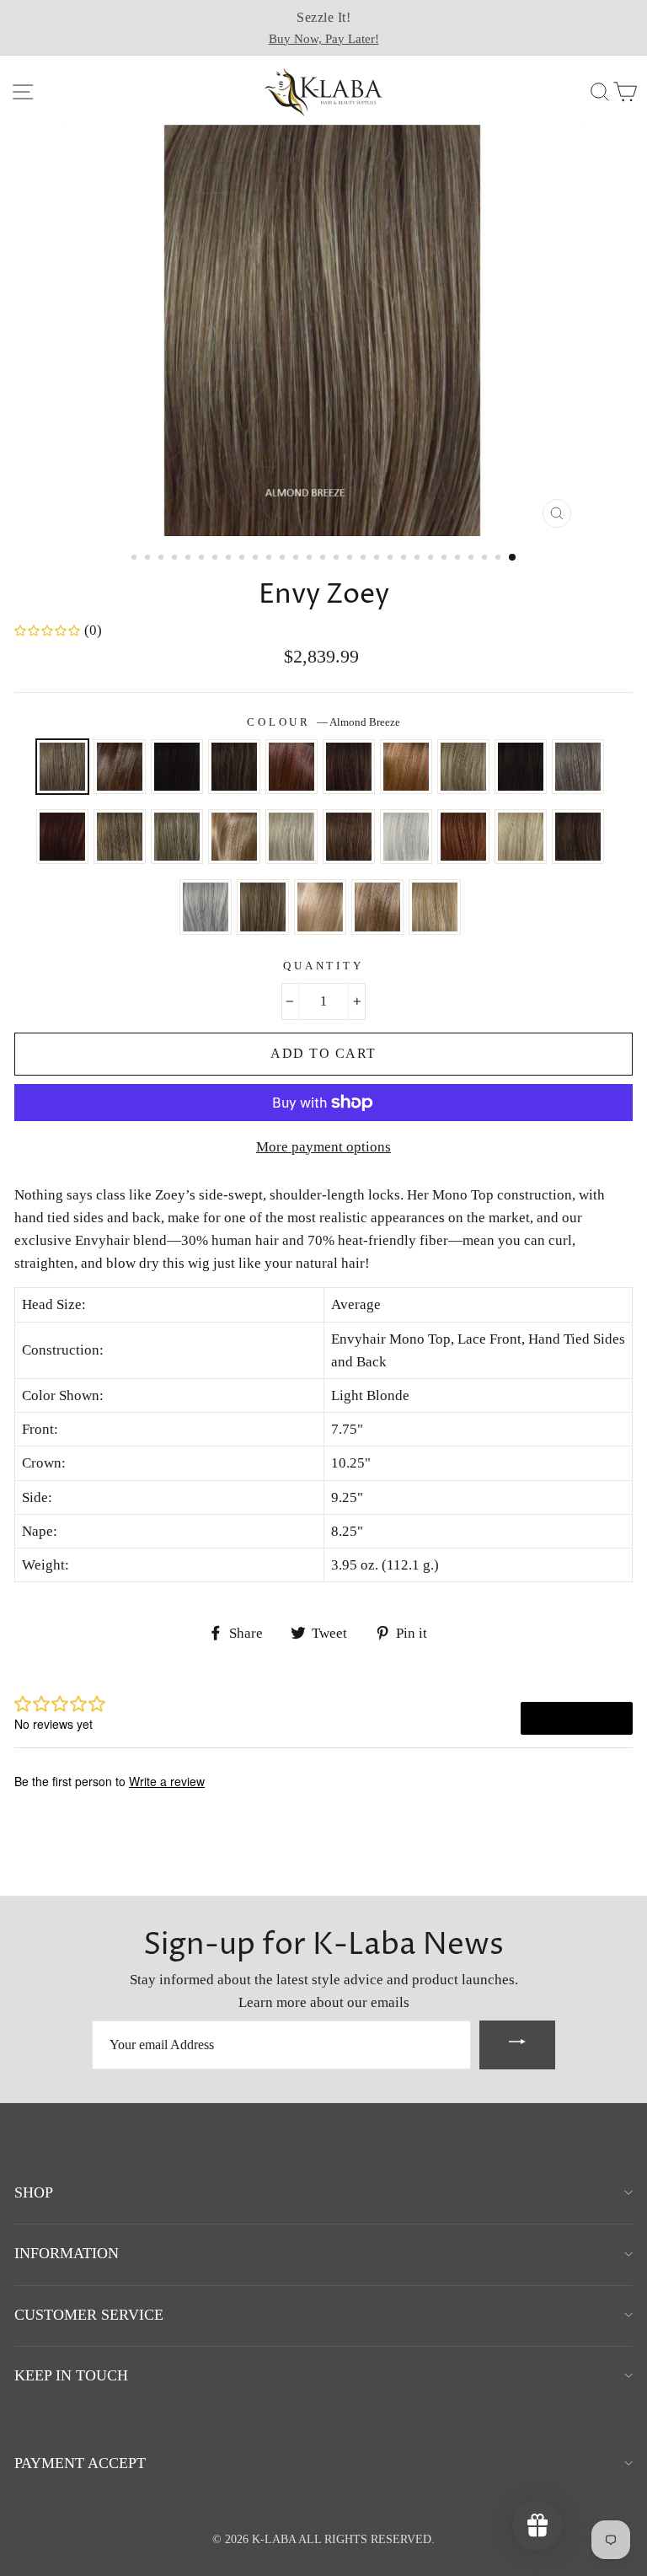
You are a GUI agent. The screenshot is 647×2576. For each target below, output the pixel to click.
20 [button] (392, 559)
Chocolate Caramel (234, 767)
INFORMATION (67, 2253)
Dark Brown (521, 767)
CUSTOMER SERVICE (89, 2315)
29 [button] (513, 558)
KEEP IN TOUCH (71, 2375)
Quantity (323, 966)
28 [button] (500, 559)
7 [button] (217, 559)
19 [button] (378, 559)
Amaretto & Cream (120, 767)
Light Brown (349, 837)
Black (177, 767)
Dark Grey (578, 767)
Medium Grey (206, 907)
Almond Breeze (62, 767)
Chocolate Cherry (291, 767)
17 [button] (351, 559)
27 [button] (486, 559)
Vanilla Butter (435, 907)
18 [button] (365, 559)
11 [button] (270, 559)
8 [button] (230, 559)
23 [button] (432, 559)
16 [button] (338, 559)
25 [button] (459, 559)
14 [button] (311, 559)
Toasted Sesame (377, 907)
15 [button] (324, 559)
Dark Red (62, 837)
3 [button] (163, 559)
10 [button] (257, 559)
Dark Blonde (463, 767)
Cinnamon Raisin (349, 767)
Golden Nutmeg (234, 837)
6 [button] (203, 559)
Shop (34, 2192)
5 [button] (190, 559)
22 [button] (419, 559)
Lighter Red (463, 837)
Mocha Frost (263, 907)
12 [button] (284, 559)
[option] (323, 28)
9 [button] (243, 559)
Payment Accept (80, 2463)
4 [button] (176, 559)
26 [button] (473, 559)
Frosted (120, 837)
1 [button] (136, 559)
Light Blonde (291, 837)
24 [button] (446, 559)
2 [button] (149, 559)
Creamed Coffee (406, 767)
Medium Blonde (521, 837)
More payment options (323, 1147)
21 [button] (405, 559)
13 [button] (297, 559)
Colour (323, 722)
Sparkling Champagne (320, 907)
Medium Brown (578, 837)
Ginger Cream (177, 837)
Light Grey (406, 837)
